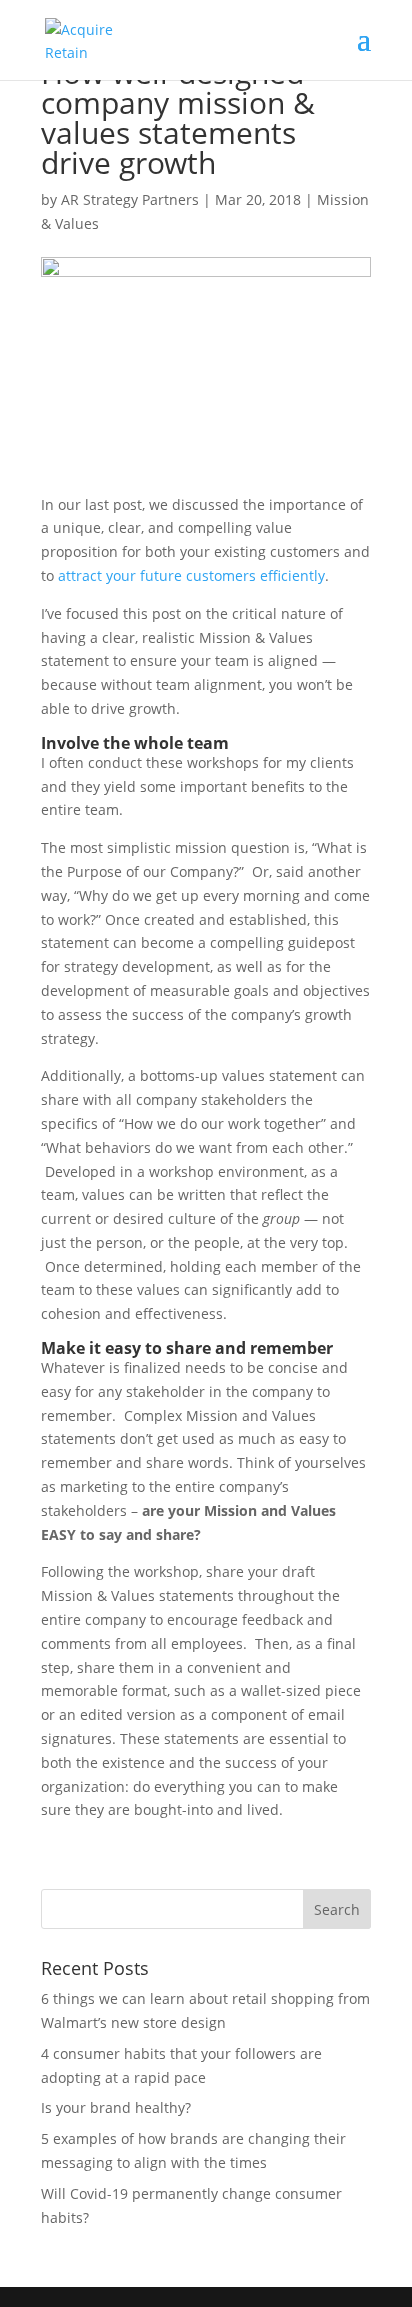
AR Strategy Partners (130, 199)
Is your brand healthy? (116, 2107)
